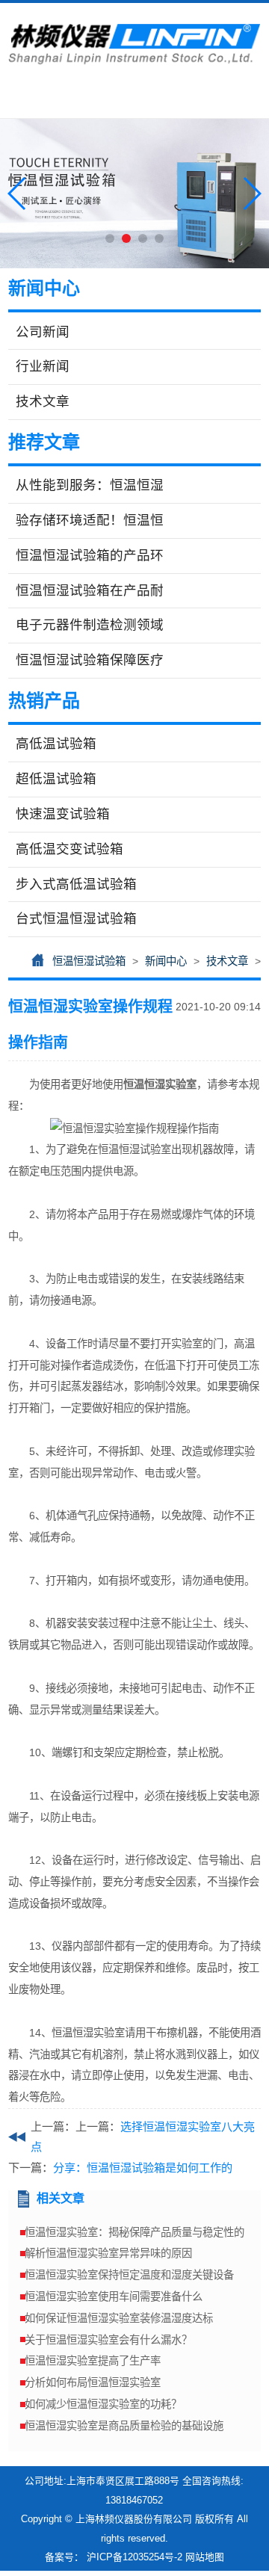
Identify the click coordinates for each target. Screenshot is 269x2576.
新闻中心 (166, 961)
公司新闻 (43, 332)
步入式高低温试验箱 (76, 884)
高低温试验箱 (56, 744)
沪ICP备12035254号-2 (134, 2557)
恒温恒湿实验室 (160, 1084)
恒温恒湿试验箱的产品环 (90, 555)
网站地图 (205, 2557)
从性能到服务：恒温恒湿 (90, 485)
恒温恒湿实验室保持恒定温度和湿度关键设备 (129, 2275)
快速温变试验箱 (63, 814)
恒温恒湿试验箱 (89, 961)
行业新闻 (43, 366)
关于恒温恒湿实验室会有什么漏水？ (108, 2340)
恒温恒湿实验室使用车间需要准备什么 (114, 2297)
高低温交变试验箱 (69, 849)
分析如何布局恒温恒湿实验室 (93, 2382)
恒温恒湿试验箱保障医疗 (90, 660)
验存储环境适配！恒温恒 (90, 520)
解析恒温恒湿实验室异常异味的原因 (108, 2253)
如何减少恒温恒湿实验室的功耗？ (103, 2404)
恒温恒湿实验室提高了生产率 (93, 2361)
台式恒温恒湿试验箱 (76, 918)
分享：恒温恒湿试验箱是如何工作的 (143, 2168)
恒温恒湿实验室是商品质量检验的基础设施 (124, 2426)
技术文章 (43, 401)
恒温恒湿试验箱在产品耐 (90, 590)
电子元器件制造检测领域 (90, 625)
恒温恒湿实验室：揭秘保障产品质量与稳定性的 (134, 2232)
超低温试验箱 (56, 779)
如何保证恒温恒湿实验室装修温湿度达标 (119, 2318)
